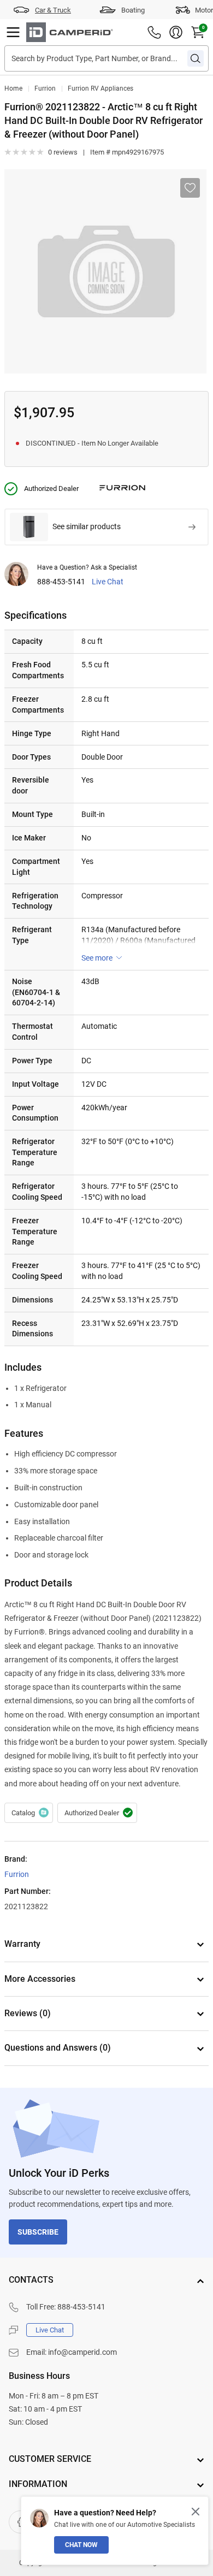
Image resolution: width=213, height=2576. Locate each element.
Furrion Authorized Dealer (97, 1813)
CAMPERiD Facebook (20, 2522)
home (13, 88)
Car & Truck (53, 10)
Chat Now (81, 2545)
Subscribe (38, 2232)
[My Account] (176, 32)
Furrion (45, 88)
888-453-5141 (61, 582)
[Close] (196, 2512)
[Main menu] (13, 32)
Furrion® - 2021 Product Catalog (29, 1813)
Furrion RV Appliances (100, 88)
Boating (133, 10)
